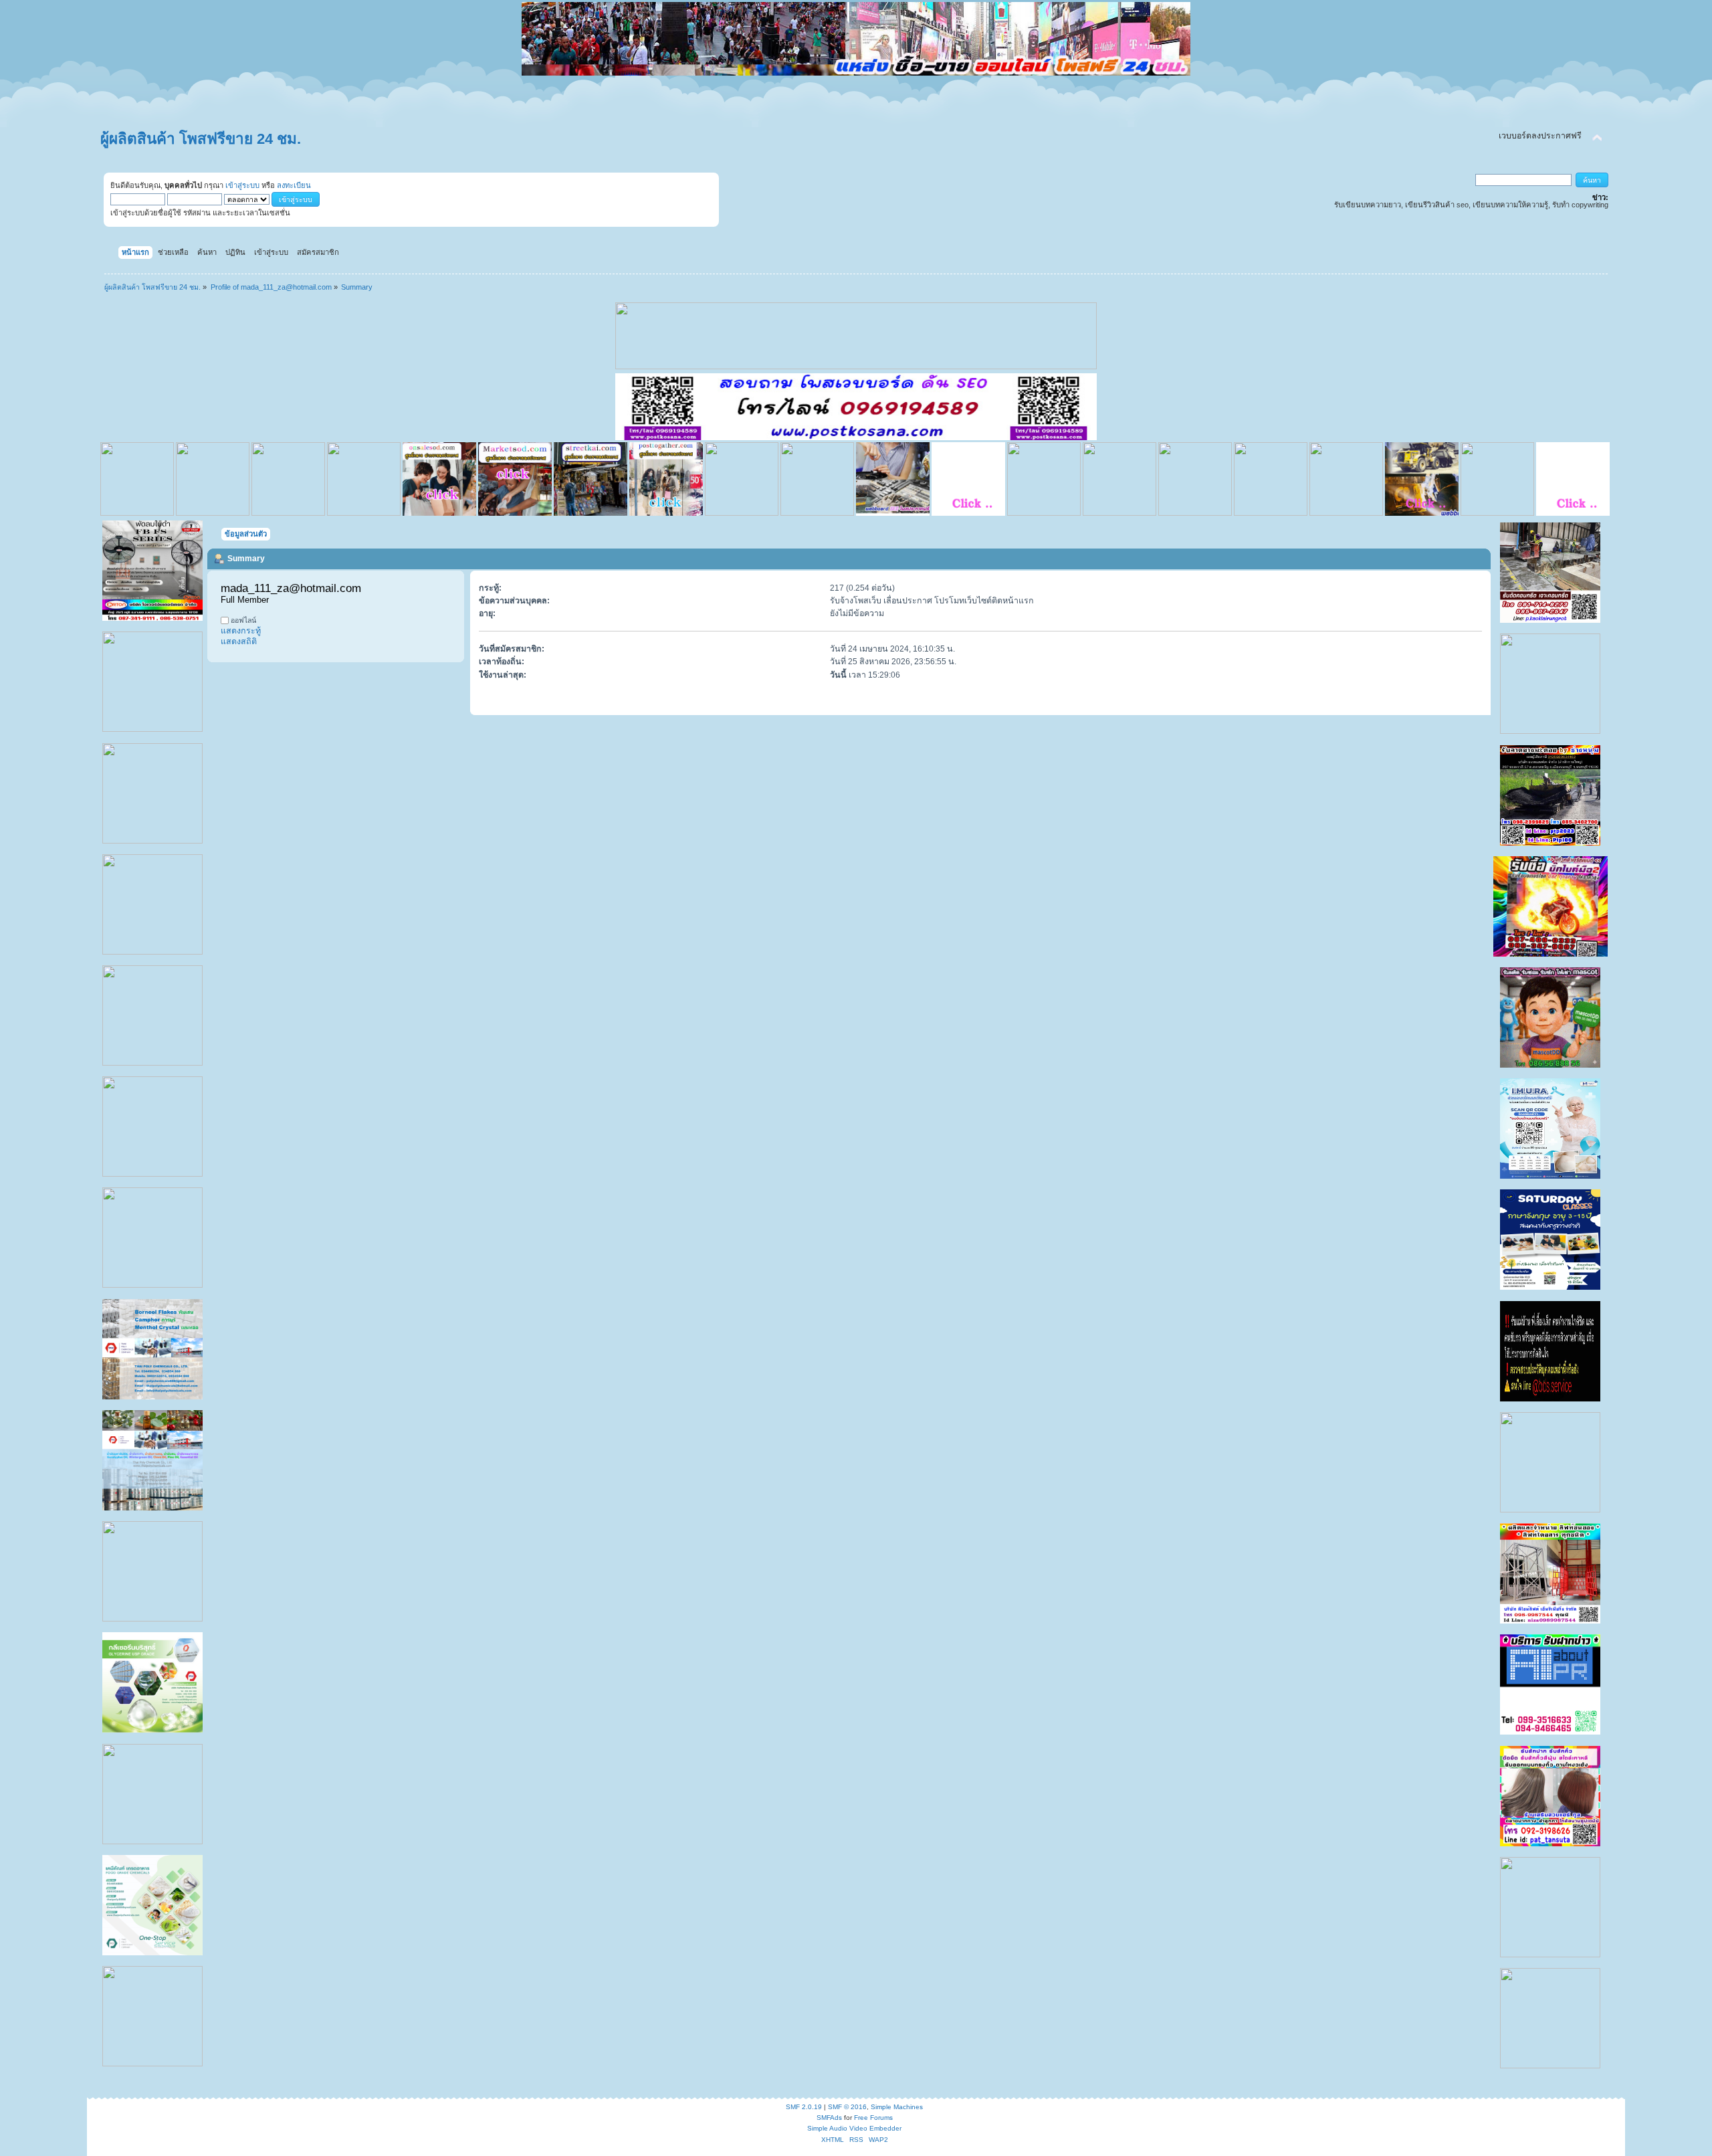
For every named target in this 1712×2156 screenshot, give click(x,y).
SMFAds (829, 2118)
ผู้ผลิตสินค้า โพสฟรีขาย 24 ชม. (201, 139)
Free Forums (873, 2118)
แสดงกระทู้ (241, 631)
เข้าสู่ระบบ (242, 185)
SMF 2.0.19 (804, 2107)
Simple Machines (897, 2107)
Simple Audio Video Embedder (854, 2128)
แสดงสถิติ (239, 642)
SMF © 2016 (847, 2107)
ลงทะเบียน (294, 185)
